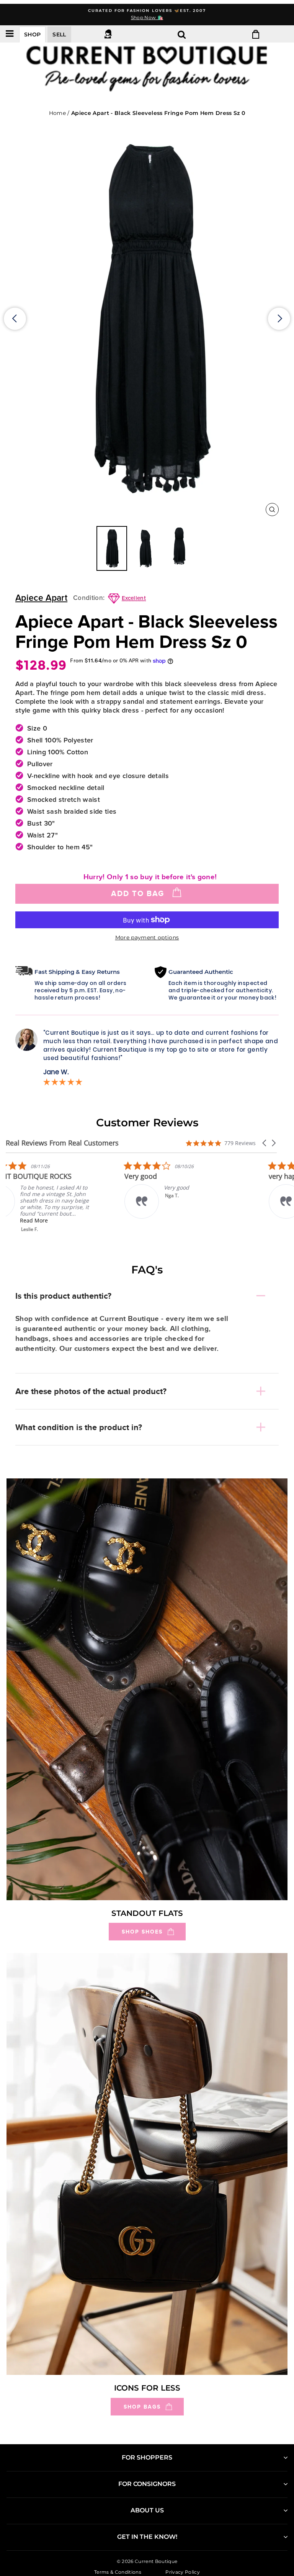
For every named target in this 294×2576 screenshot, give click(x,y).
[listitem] (63, 1197)
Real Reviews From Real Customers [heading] (62, 1143)
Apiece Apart (41, 598)
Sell (59, 34)
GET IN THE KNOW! (147, 2537)
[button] (265, 1143)
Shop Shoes (142, 1932)
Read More (59, 1220)
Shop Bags (142, 2407)
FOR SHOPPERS (147, 2457)
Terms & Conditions (118, 2572)
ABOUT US (147, 2510)
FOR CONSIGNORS (147, 2484)
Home (57, 113)
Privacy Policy (183, 2572)
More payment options (147, 937)
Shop (32, 34)
